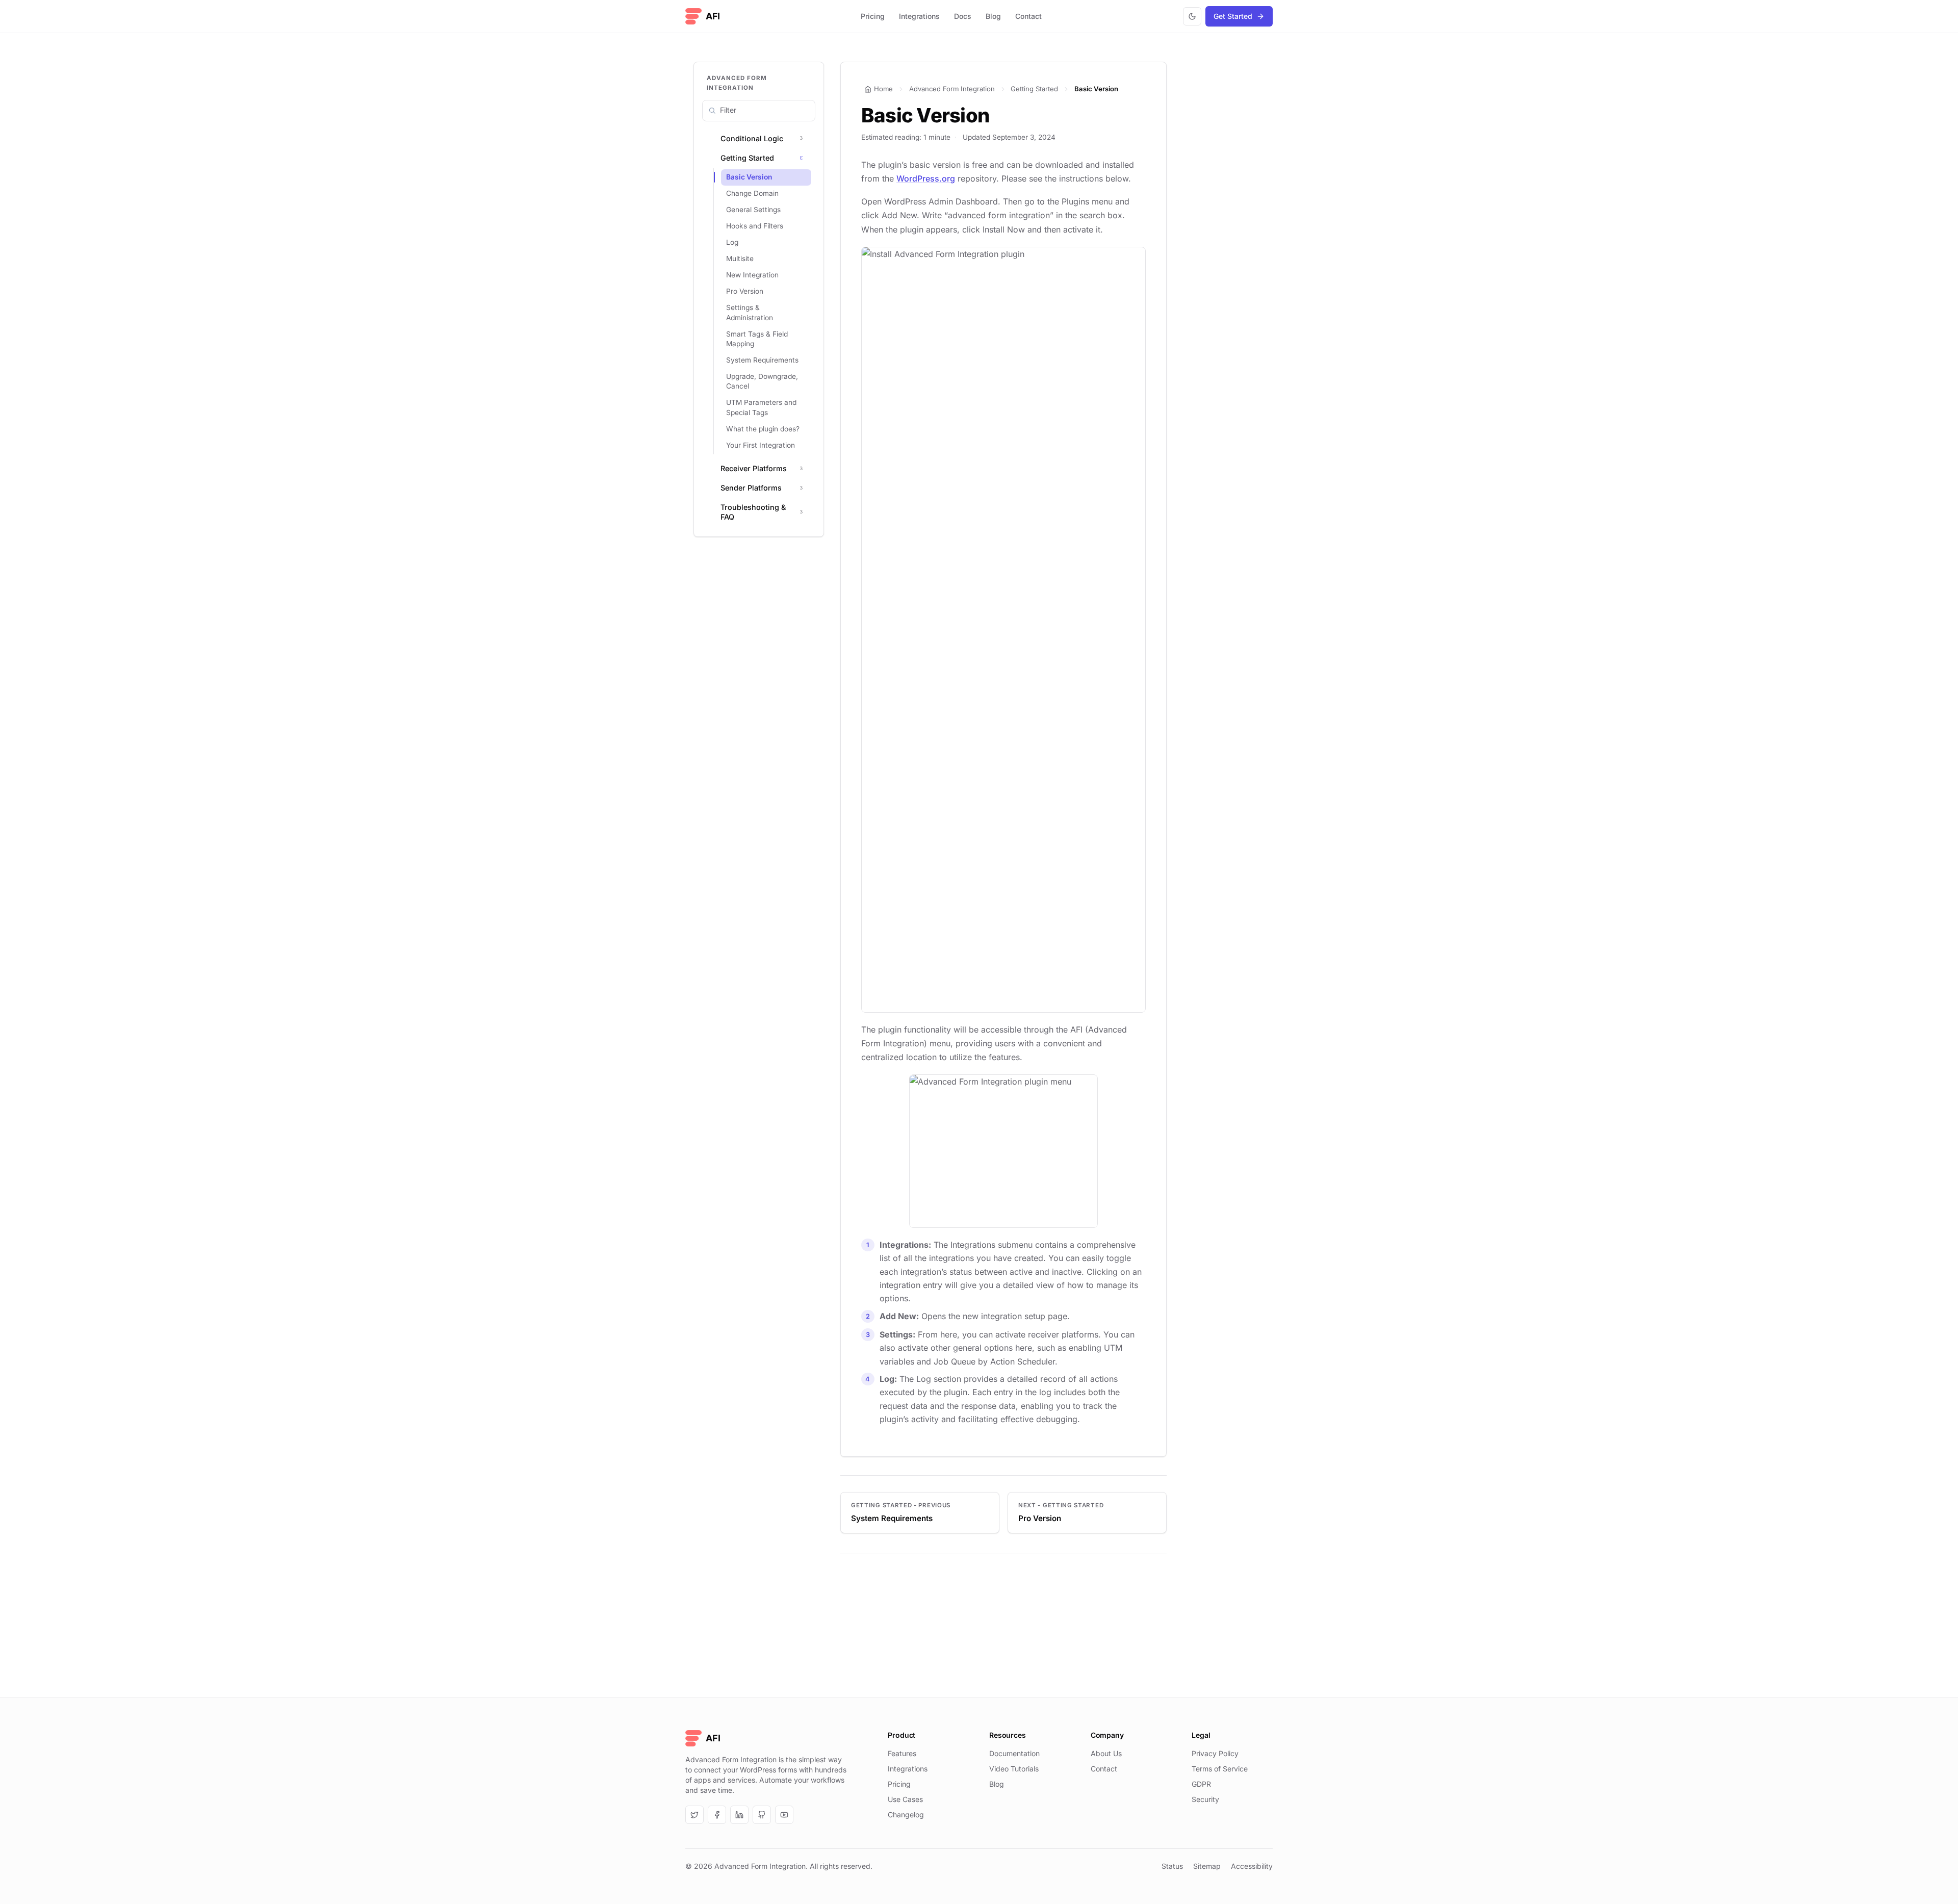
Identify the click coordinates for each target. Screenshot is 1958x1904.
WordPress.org (926, 178)
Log (732, 242)
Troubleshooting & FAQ (753, 512)
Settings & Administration (750, 312)
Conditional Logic (752, 138)
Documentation (1014, 1753)
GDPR (1201, 1784)
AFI (713, 16)
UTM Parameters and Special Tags (761, 407)
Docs (963, 16)
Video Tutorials (1014, 1769)
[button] (801, 139)
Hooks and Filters (755, 226)
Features (902, 1753)
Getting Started (747, 158)
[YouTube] (784, 1815)
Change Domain (752, 193)
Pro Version (745, 291)
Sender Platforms (751, 488)
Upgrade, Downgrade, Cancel (762, 381)
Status (1172, 1866)
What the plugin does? (763, 429)
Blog (993, 16)
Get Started (1233, 16)
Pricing (873, 16)
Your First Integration (761, 445)
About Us (1106, 1753)
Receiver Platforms (754, 468)
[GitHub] (762, 1815)
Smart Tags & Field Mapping (757, 339)
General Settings (753, 210)
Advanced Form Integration (952, 89)
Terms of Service (1220, 1769)
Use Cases (905, 1799)
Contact (1028, 16)
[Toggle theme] (1192, 16)
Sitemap (1207, 1866)
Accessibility (1252, 1866)
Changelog (906, 1815)
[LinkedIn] (739, 1815)
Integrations (919, 16)
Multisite (740, 259)
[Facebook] (717, 1815)
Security (1205, 1799)
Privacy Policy (1215, 1753)
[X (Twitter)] (694, 1815)
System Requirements (762, 360)
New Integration (752, 275)
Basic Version (749, 177)
